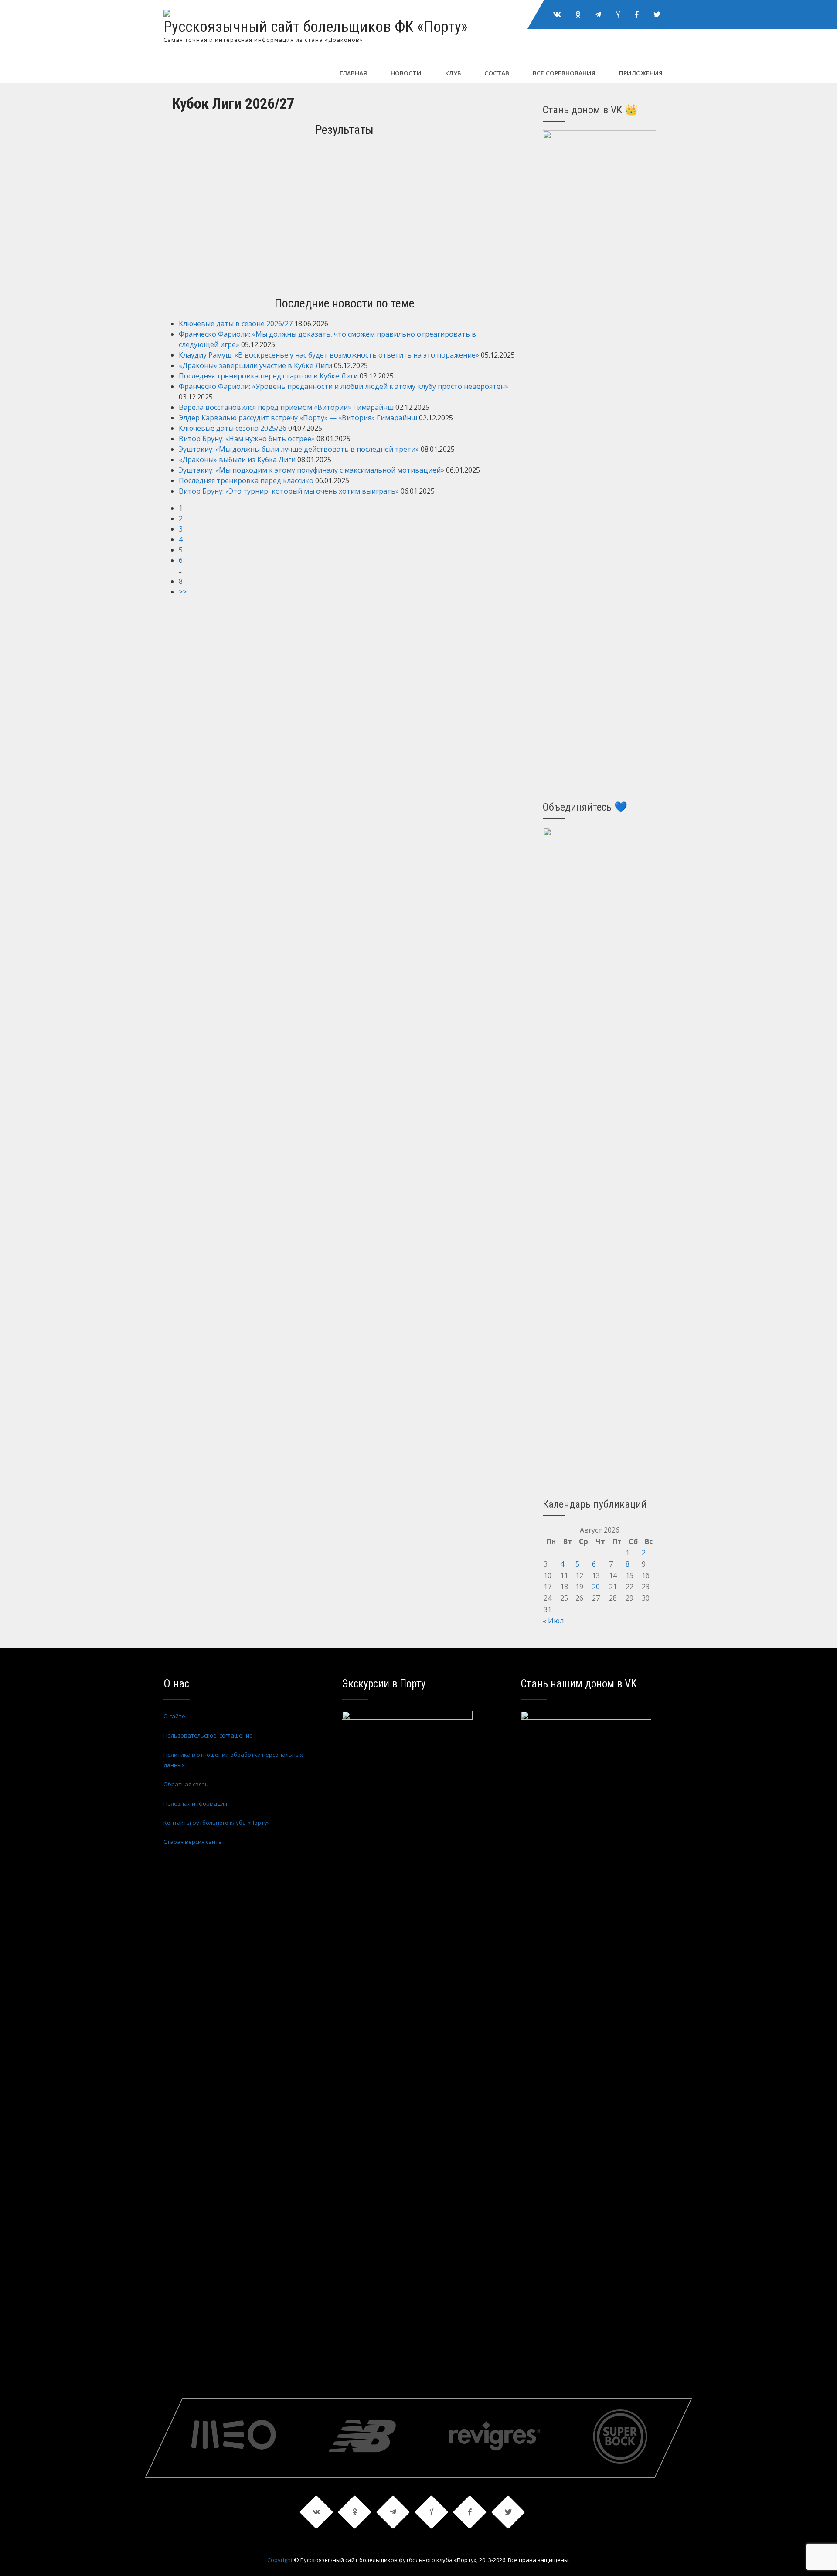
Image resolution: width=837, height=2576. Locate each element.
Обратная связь (186, 1784)
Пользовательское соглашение (208, 1735)
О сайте (174, 1716)
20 (596, 1587)
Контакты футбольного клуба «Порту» (217, 1823)
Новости (406, 73)
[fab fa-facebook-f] (637, 14)
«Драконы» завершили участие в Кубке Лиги (255, 365)
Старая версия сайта (193, 1842)
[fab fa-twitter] (657, 14)
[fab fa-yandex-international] (618, 14)
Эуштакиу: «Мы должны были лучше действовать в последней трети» (299, 449)
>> (183, 592)
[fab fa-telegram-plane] (598, 14)
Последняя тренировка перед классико (246, 480)
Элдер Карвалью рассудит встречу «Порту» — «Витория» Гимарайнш (298, 418)
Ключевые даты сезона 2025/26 (233, 428)
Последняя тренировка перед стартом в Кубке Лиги (268, 376)
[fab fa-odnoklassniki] (578, 14)
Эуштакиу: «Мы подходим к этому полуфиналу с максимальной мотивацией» (311, 470)
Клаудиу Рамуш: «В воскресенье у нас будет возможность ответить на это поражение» (329, 355)
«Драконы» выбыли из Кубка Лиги (237, 460)
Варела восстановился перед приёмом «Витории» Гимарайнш (286, 407)
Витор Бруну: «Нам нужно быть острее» (247, 439)
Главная (353, 73)
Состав (497, 73)
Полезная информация (195, 1803)
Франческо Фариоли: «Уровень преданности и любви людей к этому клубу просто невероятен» (344, 386)
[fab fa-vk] (557, 14)
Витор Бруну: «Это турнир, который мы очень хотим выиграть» (289, 491)
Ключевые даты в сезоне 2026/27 (236, 324)
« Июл (553, 1621)
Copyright (280, 2560)
